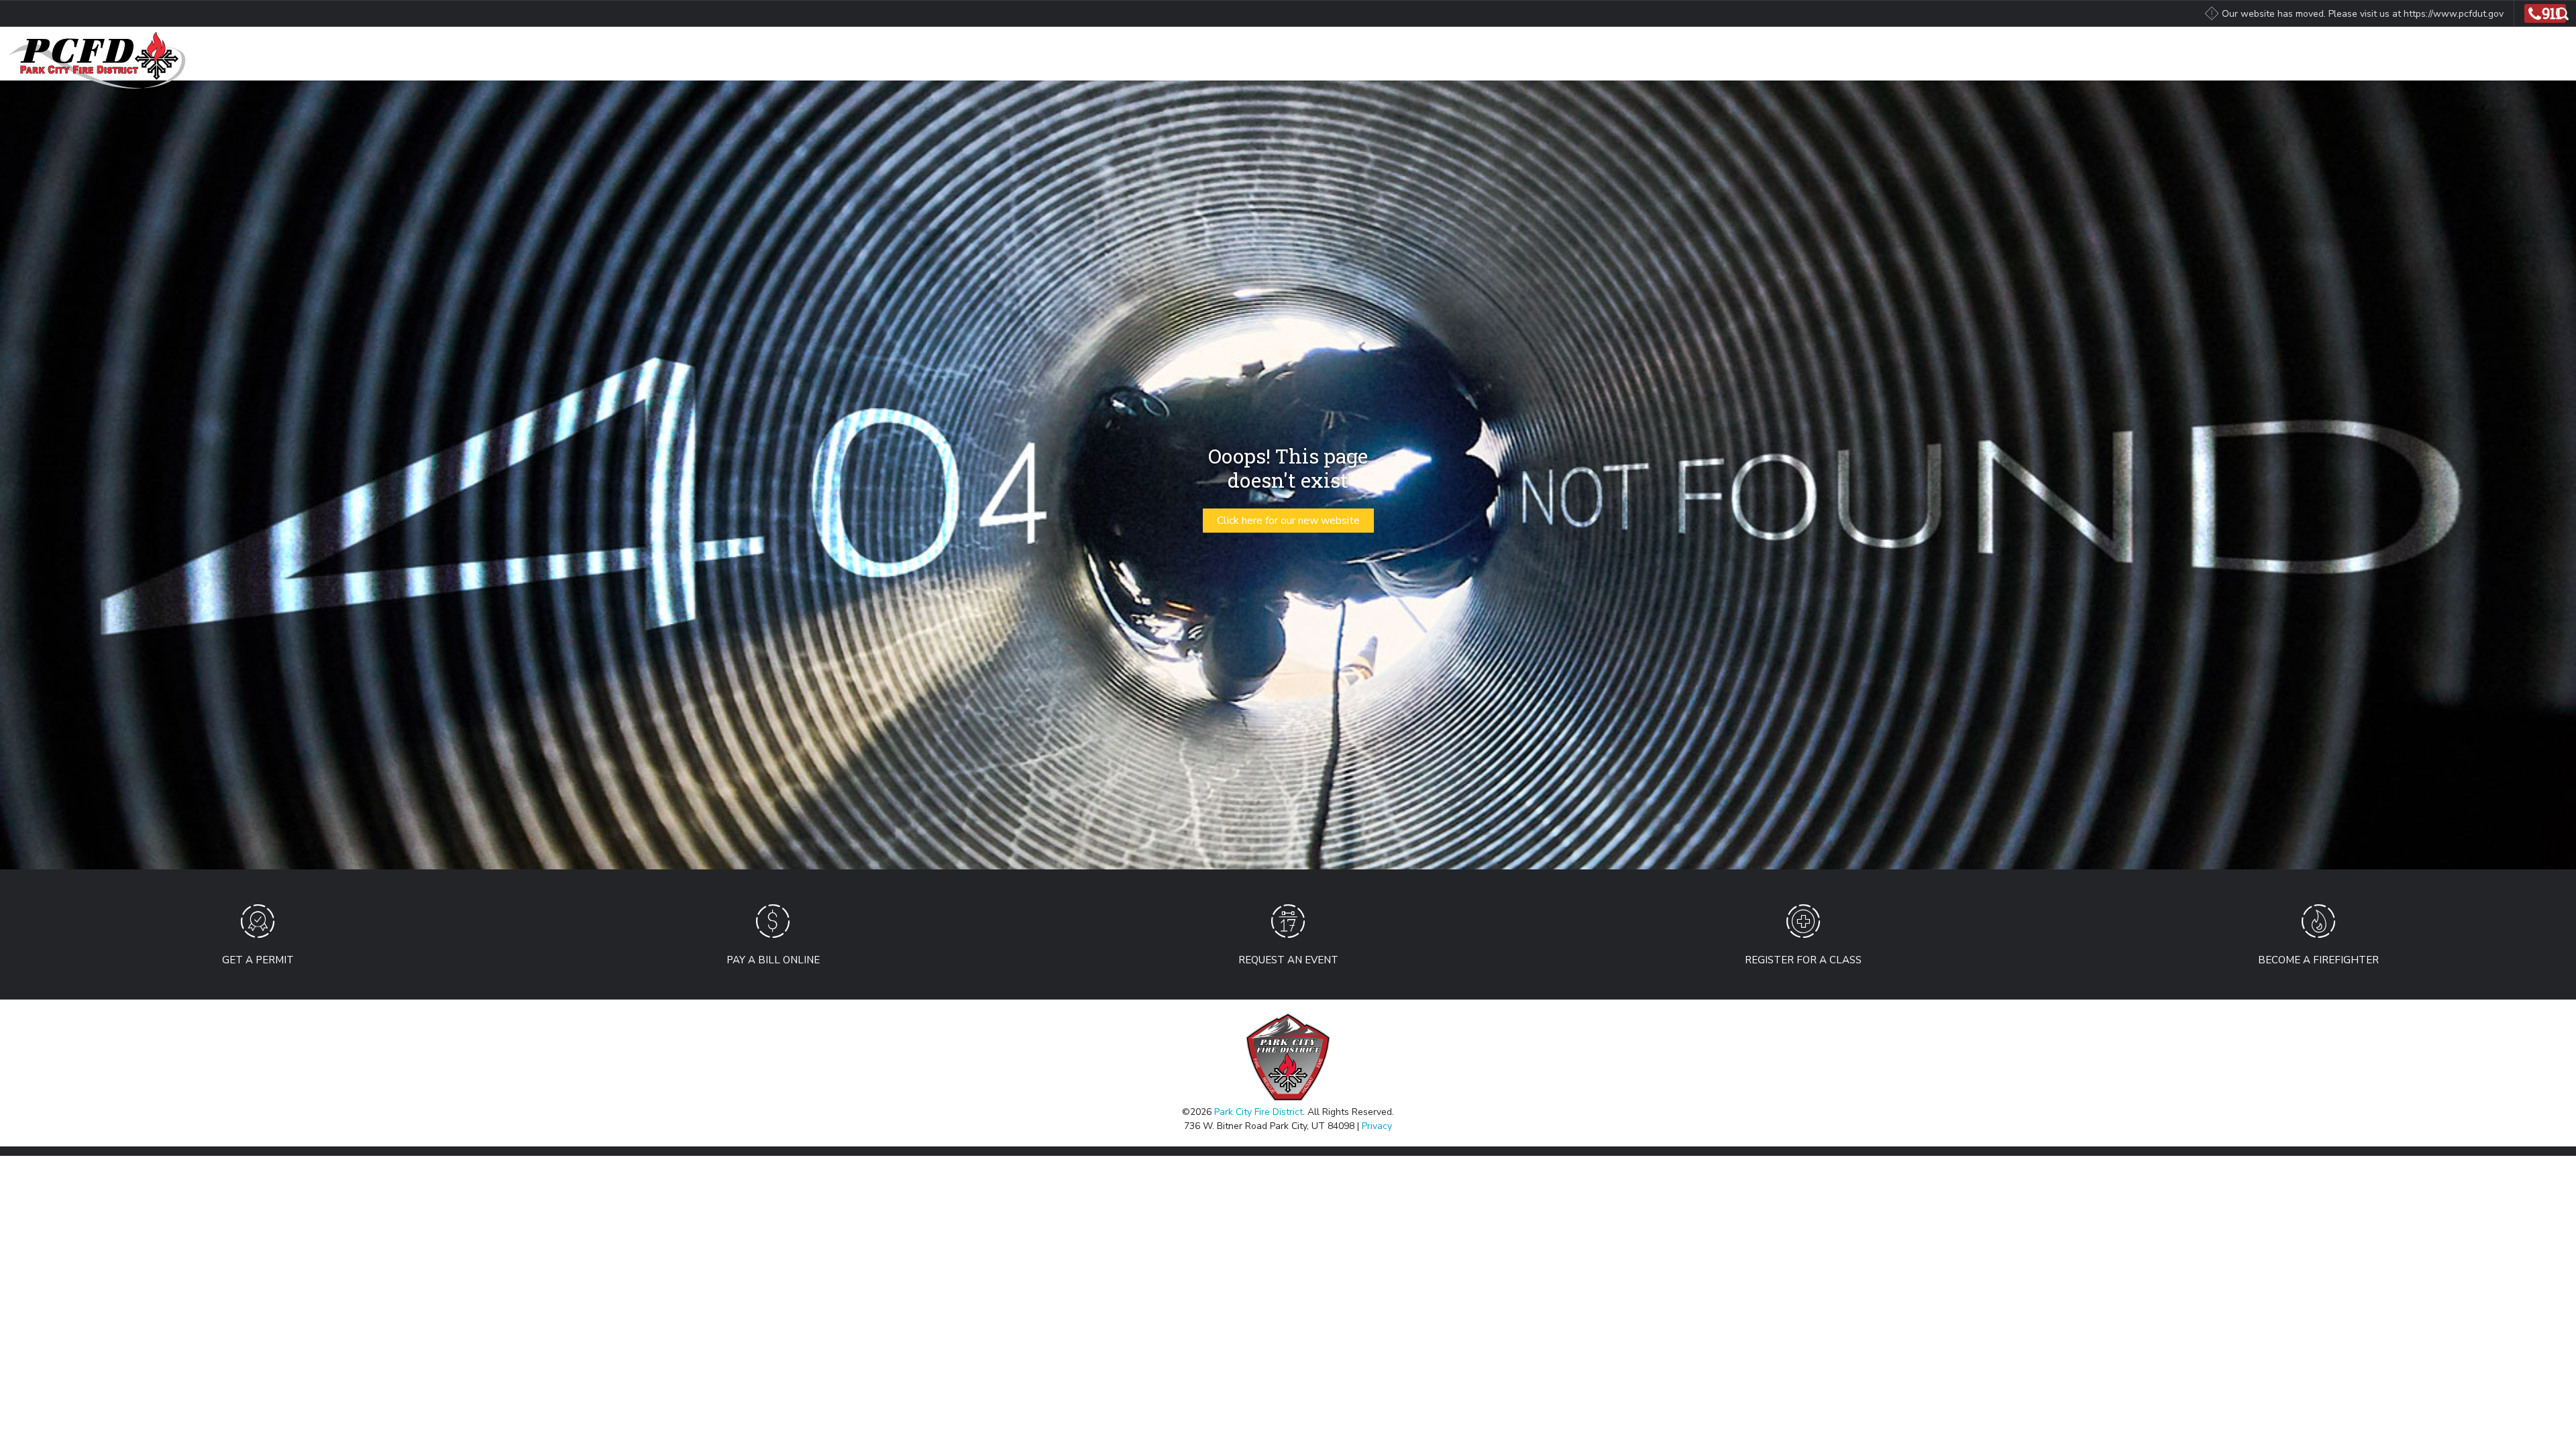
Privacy (1377, 1126)
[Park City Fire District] (93, 59)
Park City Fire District (1258, 1112)
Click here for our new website (1288, 521)
